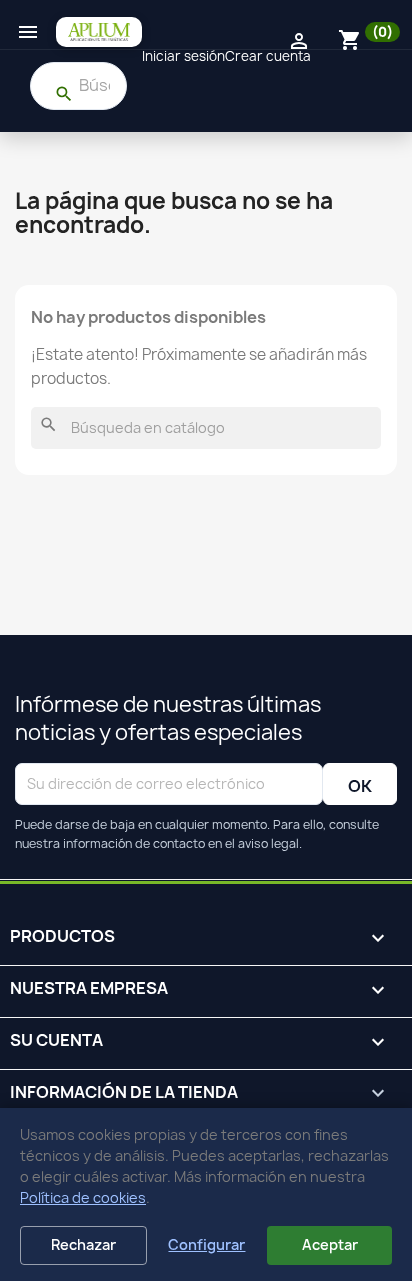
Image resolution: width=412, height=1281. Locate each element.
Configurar (206, 1244)
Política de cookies (83, 1197)
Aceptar (330, 1244)
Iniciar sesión (183, 56)
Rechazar (83, 1244)
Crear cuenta (268, 56)
